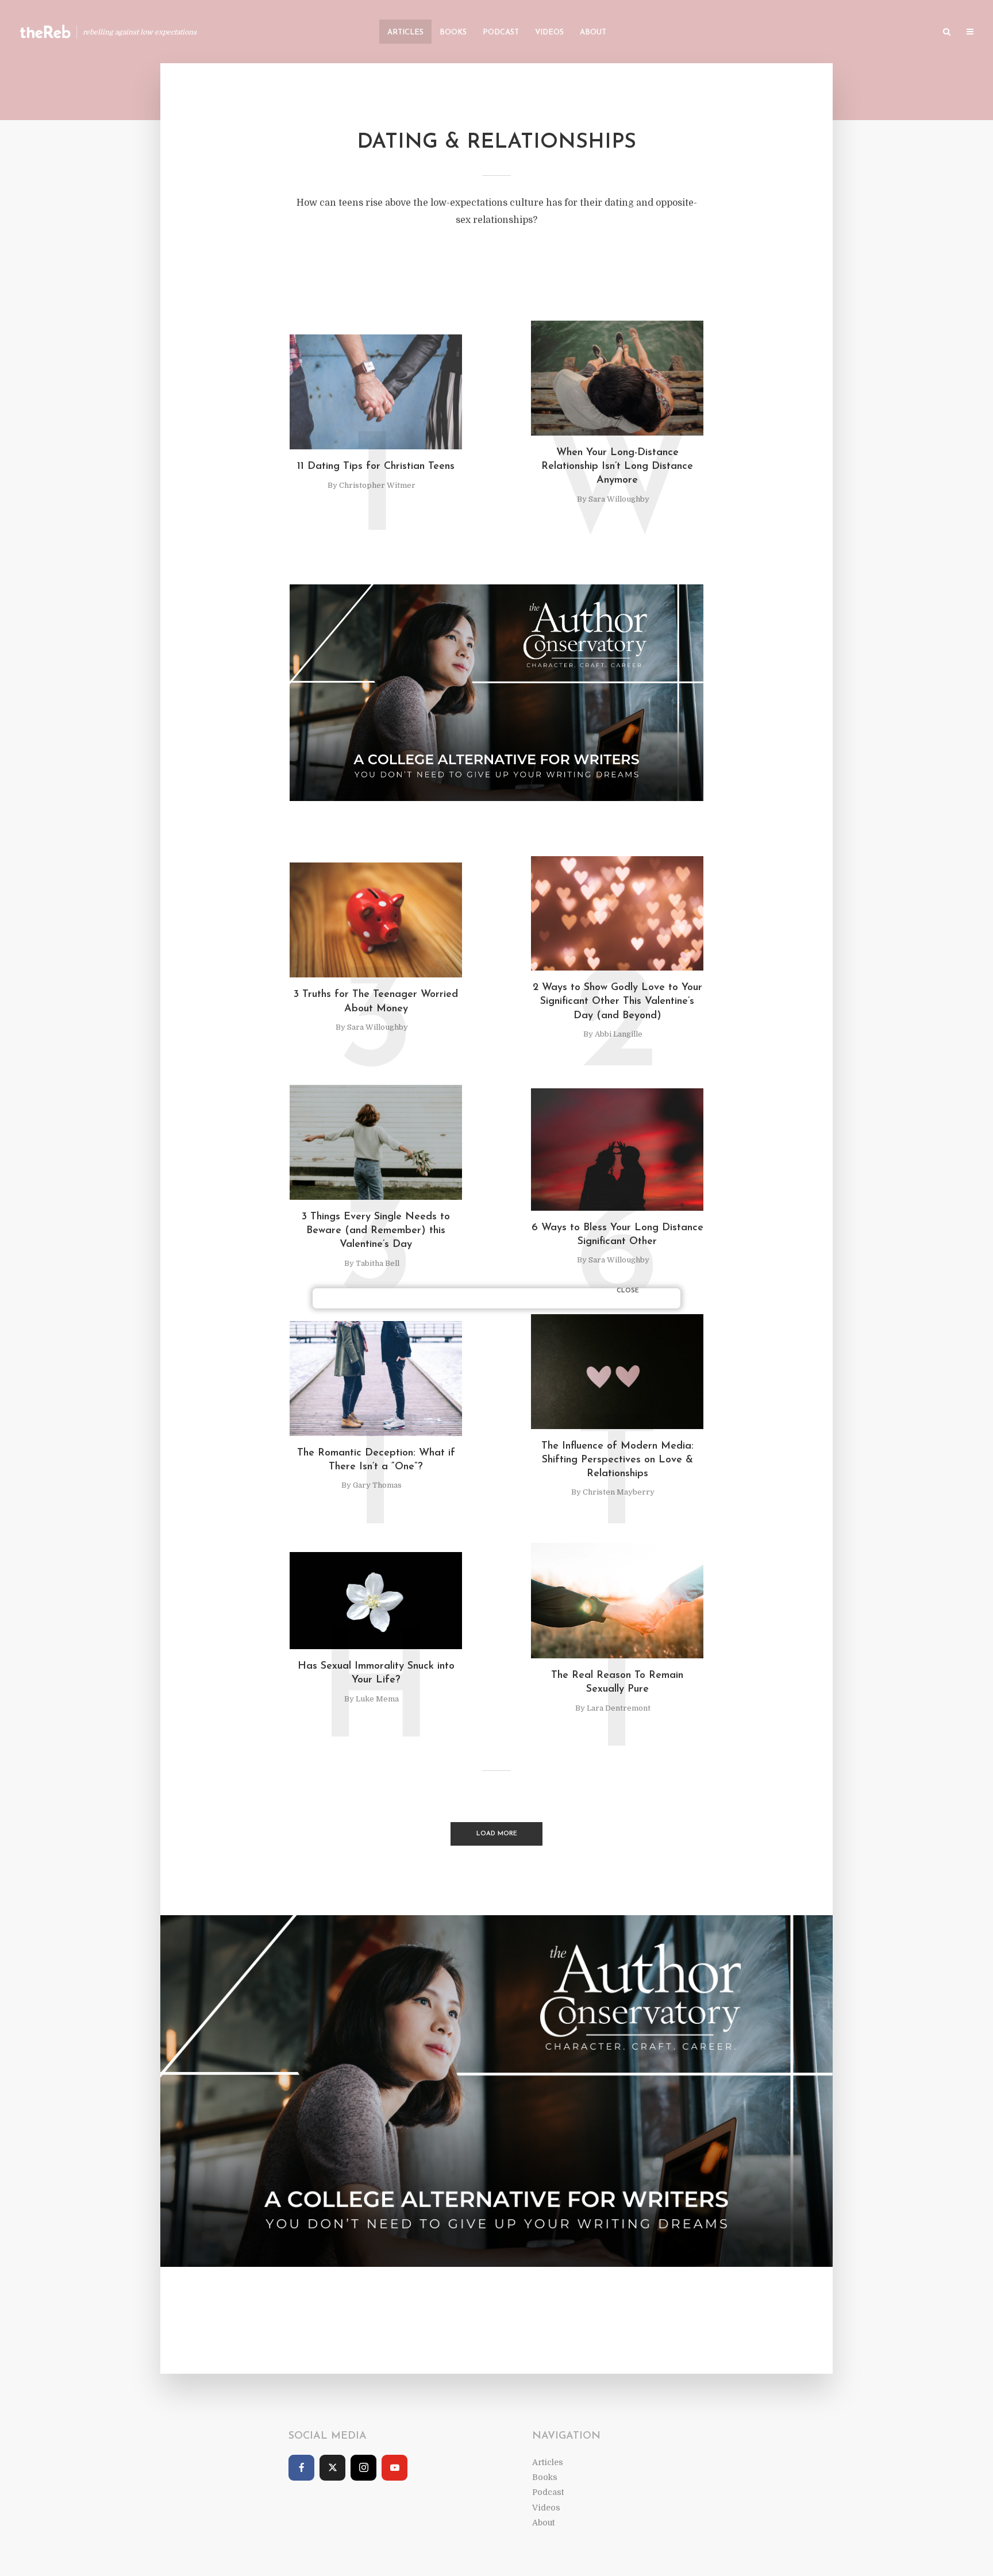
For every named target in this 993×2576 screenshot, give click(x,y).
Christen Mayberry (619, 1492)
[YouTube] (394, 2468)
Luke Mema (377, 1699)
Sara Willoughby (619, 499)
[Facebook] (301, 2468)
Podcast (501, 32)
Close (628, 1291)
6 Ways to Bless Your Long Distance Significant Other (617, 1235)
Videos (549, 32)
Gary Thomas (377, 1485)
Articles (405, 32)
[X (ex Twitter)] (332, 2468)
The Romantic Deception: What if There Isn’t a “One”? (376, 1460)
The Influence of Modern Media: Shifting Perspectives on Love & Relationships (617, 1460)
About (593, 32)
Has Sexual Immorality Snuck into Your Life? (376, 1673)
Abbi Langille (619, 1034)
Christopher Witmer (377, 485)
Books (453, 32)
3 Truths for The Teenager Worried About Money (376, 1002)
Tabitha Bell (378, 1263)
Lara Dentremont (619, 1708)
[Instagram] (363, 2468)
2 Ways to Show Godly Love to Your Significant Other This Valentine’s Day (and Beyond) (617, 1002)
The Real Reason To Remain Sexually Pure (617, 1682)
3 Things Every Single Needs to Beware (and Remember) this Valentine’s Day (376, 1231)
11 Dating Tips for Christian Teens (376, 467)
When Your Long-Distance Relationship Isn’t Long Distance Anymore (617, 467)
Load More (497, 1834)
